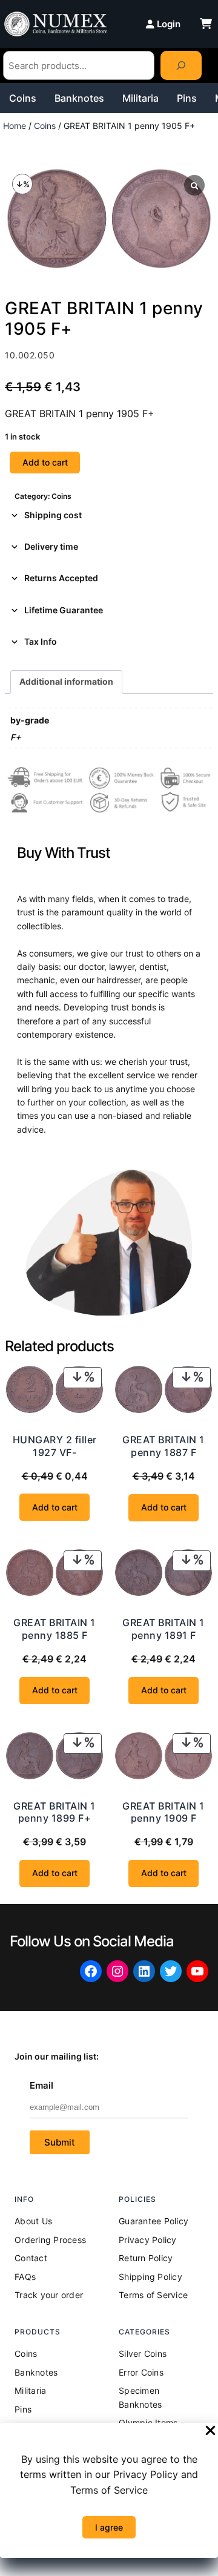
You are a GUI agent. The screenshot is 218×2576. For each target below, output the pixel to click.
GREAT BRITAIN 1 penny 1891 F (163, 1629)
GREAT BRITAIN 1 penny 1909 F (163, 1812)
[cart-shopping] (206, 24)
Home (15, 126)
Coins (23, 98)
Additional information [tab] (66, 681)
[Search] (181, 65)
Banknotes (79, 98)
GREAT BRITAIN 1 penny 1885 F (54, 1629)
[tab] (109, 515)
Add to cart (45, 462)
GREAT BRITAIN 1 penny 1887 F (163, 1446)
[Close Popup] (210, 2431)
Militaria (140, 98)
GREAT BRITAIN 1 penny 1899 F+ (54, 1812)
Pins (187, 98)
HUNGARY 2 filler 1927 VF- (55, 1446)
